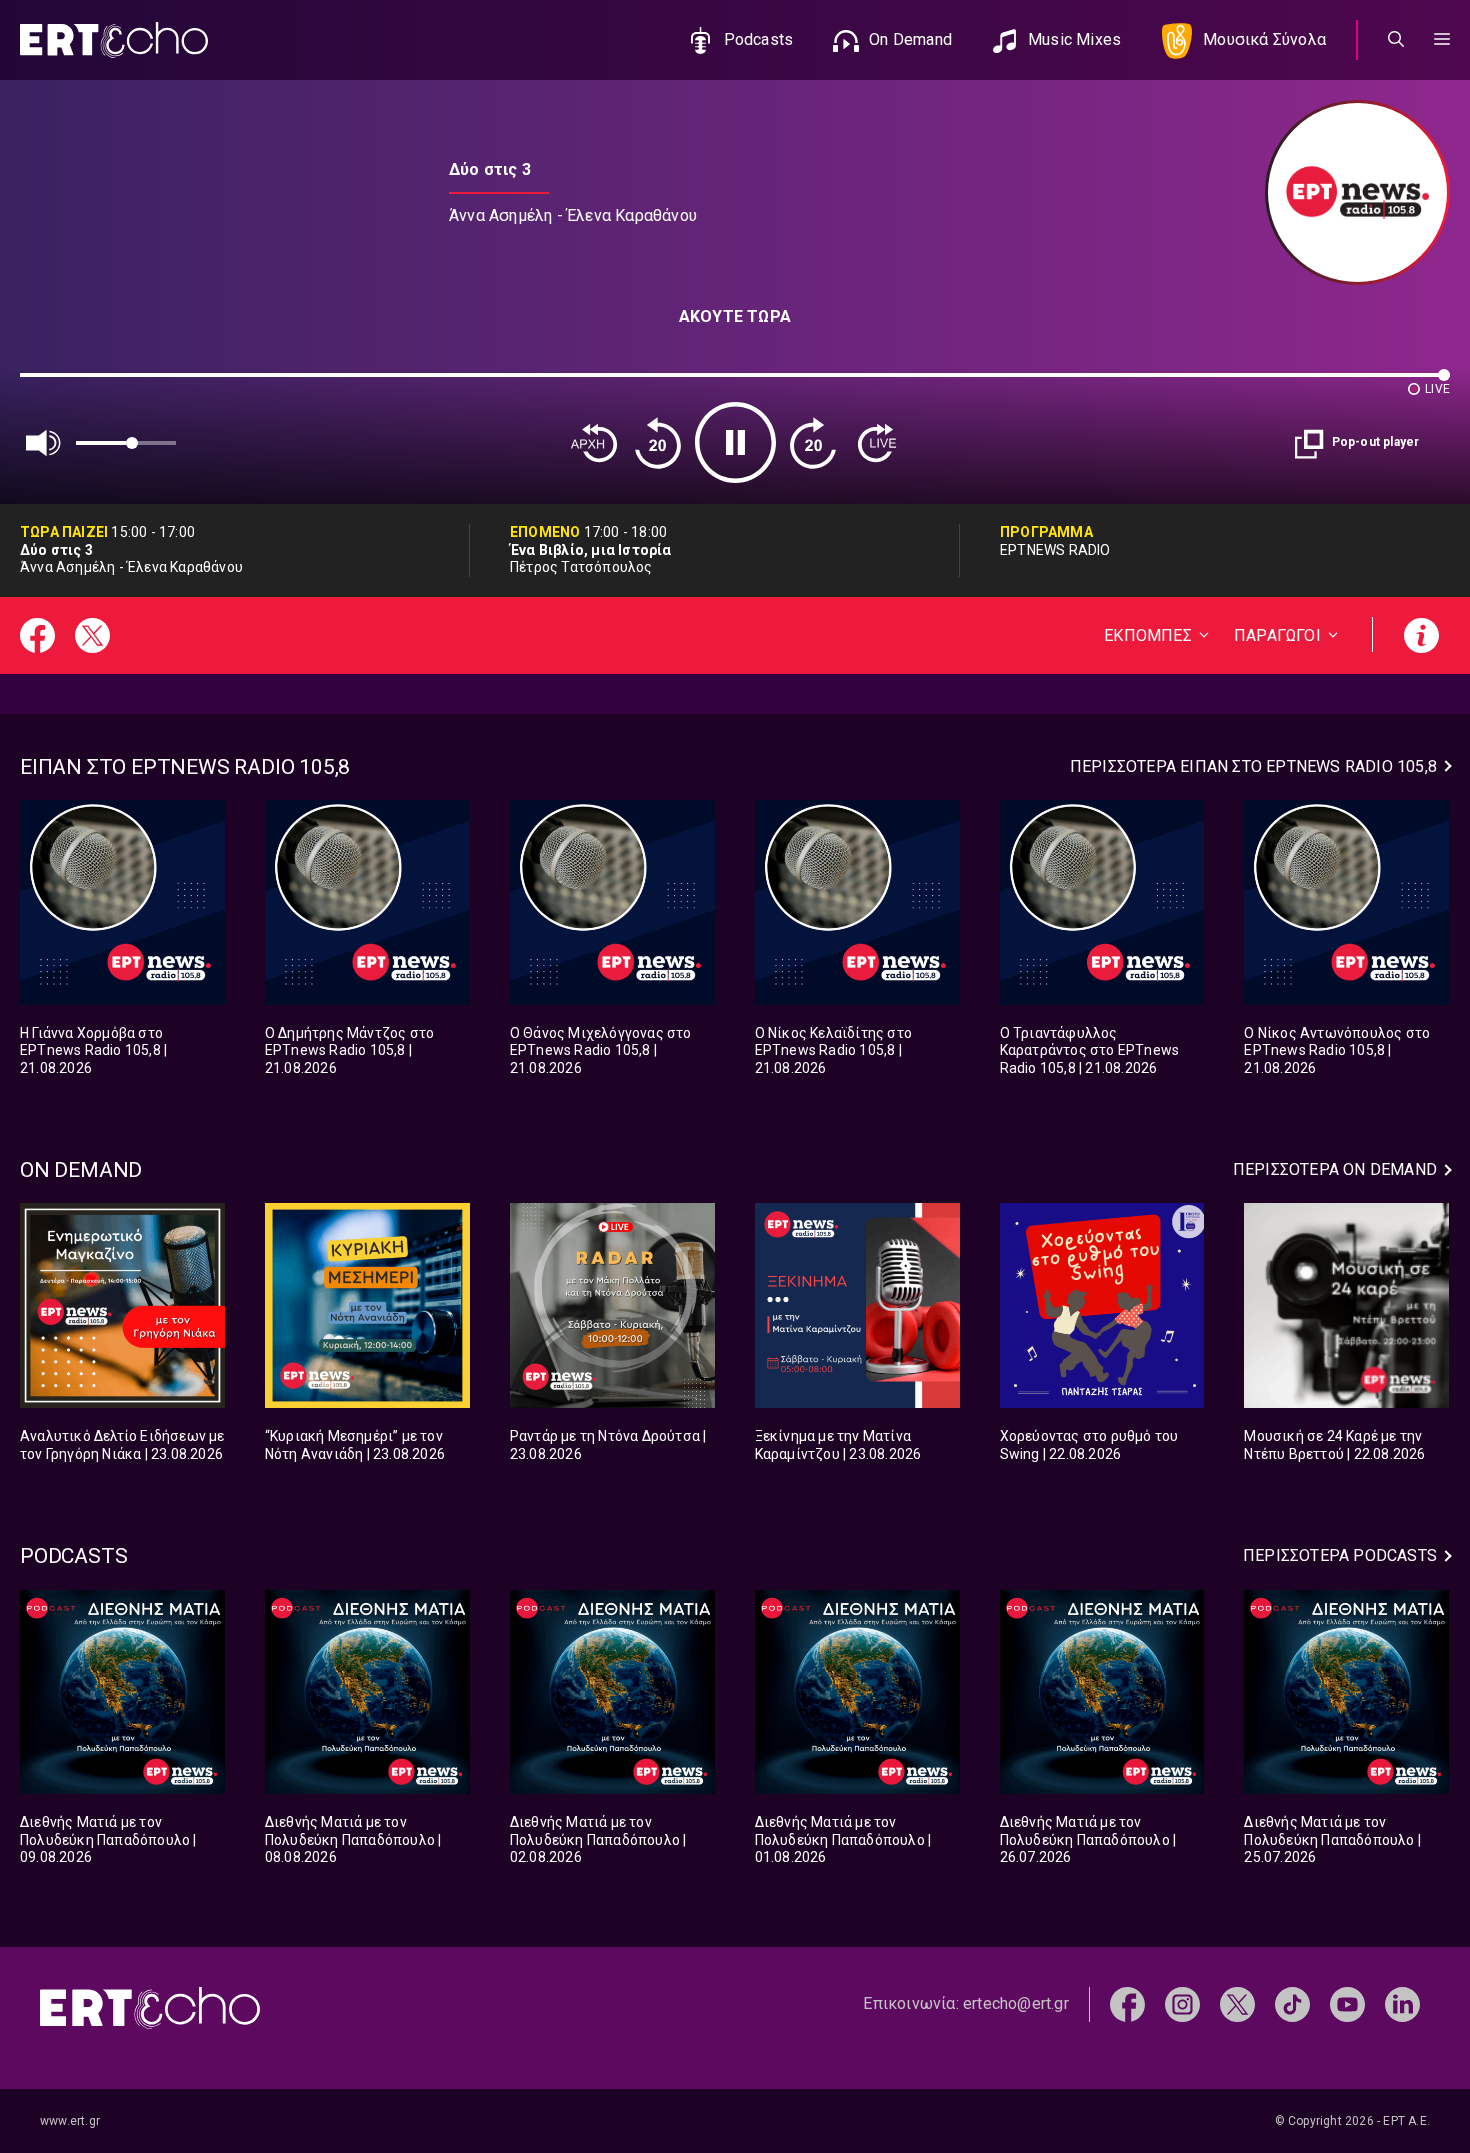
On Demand (910, 39)
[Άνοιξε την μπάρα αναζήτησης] (1396, 40)
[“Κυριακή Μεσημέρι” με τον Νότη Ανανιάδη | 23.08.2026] (367, 1305)
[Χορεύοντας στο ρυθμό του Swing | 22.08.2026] (1102, 1305)
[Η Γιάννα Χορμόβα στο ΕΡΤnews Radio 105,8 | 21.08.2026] (122, 902)
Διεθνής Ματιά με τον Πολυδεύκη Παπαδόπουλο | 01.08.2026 (843, 1839)
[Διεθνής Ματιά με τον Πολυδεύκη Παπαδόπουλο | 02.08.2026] (612, 1692)
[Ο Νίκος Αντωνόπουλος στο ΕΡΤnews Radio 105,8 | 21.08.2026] (1346, 902)
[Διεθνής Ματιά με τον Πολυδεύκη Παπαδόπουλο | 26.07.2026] (1102, 1692)
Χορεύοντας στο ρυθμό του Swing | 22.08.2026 (1089, 1445)
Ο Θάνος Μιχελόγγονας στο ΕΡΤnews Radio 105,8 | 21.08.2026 (601, 1050)
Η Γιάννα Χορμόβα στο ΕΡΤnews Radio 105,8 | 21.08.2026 (93, 1050)
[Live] (877, 443)
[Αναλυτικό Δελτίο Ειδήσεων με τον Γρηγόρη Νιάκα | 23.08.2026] (122, 1305)
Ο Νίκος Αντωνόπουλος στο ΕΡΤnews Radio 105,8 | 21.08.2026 (1337, 1050)
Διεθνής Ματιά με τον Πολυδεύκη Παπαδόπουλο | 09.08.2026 (108, 1839)
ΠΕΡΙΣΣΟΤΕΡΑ (1253, 766)
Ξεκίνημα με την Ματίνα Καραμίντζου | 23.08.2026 (838, 1445)
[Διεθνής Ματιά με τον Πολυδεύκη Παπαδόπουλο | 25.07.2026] (1346, 1692)
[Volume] (44, 443)
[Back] (594, 443)
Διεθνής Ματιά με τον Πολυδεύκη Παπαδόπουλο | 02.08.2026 (598, 1839)
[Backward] (658, 443)
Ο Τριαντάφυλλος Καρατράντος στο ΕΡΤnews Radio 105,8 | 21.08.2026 (1090, 1050)
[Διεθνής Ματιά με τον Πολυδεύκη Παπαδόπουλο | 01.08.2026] (857, 1692)
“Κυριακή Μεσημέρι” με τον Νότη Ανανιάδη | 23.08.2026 (355, 1445)
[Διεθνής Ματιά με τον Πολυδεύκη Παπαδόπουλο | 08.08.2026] (367, 1692)
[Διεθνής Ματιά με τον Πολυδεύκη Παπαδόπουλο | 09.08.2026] (122, 1692)
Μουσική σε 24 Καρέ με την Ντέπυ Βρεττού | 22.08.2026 (1334, 1445)
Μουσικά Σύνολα (1264, 39)
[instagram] (1182, 2003)
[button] (1442, 40)
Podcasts (759, 39)
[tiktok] (1292, 2003)
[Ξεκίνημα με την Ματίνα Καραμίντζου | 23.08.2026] (857, 1305)
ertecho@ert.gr (1016, 2003)
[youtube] (1347, 2003)
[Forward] (813, 443)
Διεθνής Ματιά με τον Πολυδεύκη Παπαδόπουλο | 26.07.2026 (1088, 1839)
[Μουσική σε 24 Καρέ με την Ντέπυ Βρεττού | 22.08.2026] (1346, 1305)
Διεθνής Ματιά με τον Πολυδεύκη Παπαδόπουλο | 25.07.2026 (1332, 1839)
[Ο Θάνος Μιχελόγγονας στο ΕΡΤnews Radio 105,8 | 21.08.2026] (612, 902)
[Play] (735, 442)
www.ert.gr (70, 2121)
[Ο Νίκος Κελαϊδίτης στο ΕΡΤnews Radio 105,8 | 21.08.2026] (857, 902)
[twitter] (1237, 2003)
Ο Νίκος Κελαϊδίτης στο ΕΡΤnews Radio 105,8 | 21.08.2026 (833, 1050)
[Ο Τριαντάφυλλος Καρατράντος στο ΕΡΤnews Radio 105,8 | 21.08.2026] (1102, 902)
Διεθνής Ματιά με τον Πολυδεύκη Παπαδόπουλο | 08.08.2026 (353, 1839)
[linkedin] (1402, 2003)
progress (53, 384)
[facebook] (1127, 2003)
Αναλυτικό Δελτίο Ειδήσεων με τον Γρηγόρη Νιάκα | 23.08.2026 (122, 1445)
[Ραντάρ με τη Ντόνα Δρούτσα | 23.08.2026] (612, 1305)
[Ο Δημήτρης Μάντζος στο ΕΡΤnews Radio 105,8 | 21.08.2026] (367, 902)
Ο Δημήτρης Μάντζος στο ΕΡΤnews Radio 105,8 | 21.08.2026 (349, 1050)
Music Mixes (1074, 39)
